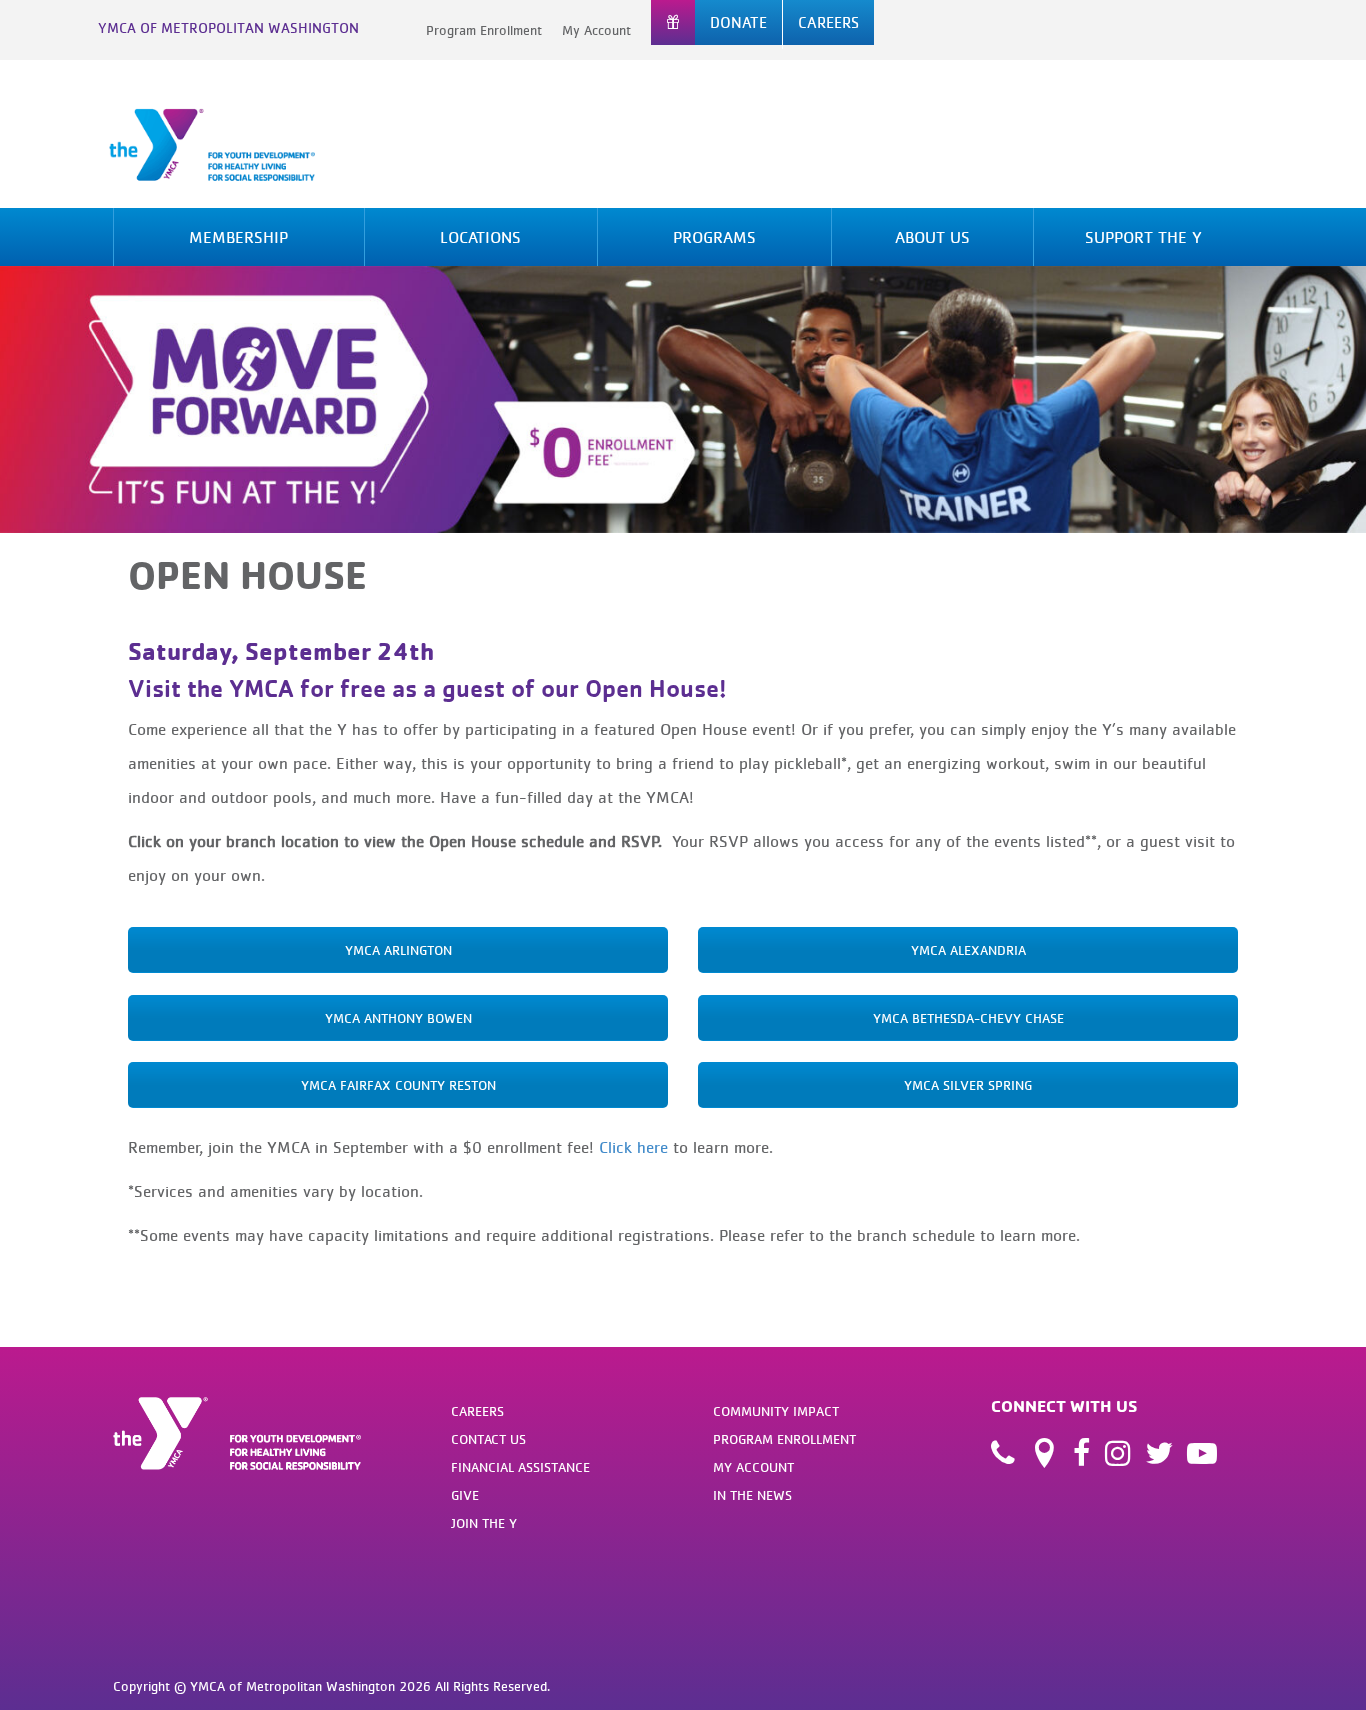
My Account (596, 30)
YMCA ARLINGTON (398, 950)
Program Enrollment (484, 30)
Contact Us (488, 1439)
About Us (932, 237)
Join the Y (484, 1523)
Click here (633, 1147)
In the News (752, 1495)
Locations (480, 237)
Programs (714, 237)
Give (465, 1495)
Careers (477, 1411)
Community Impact (776, 1411)
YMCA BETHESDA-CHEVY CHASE (968, 1018)
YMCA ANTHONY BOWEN (398, 1018)
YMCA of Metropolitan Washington (228, 27)
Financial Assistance (520, 1467)
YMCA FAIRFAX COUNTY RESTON (398, 1085)
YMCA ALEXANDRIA (968, 950)
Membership (238, 237)
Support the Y (1143, 237)
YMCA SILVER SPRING (968, 1085)
